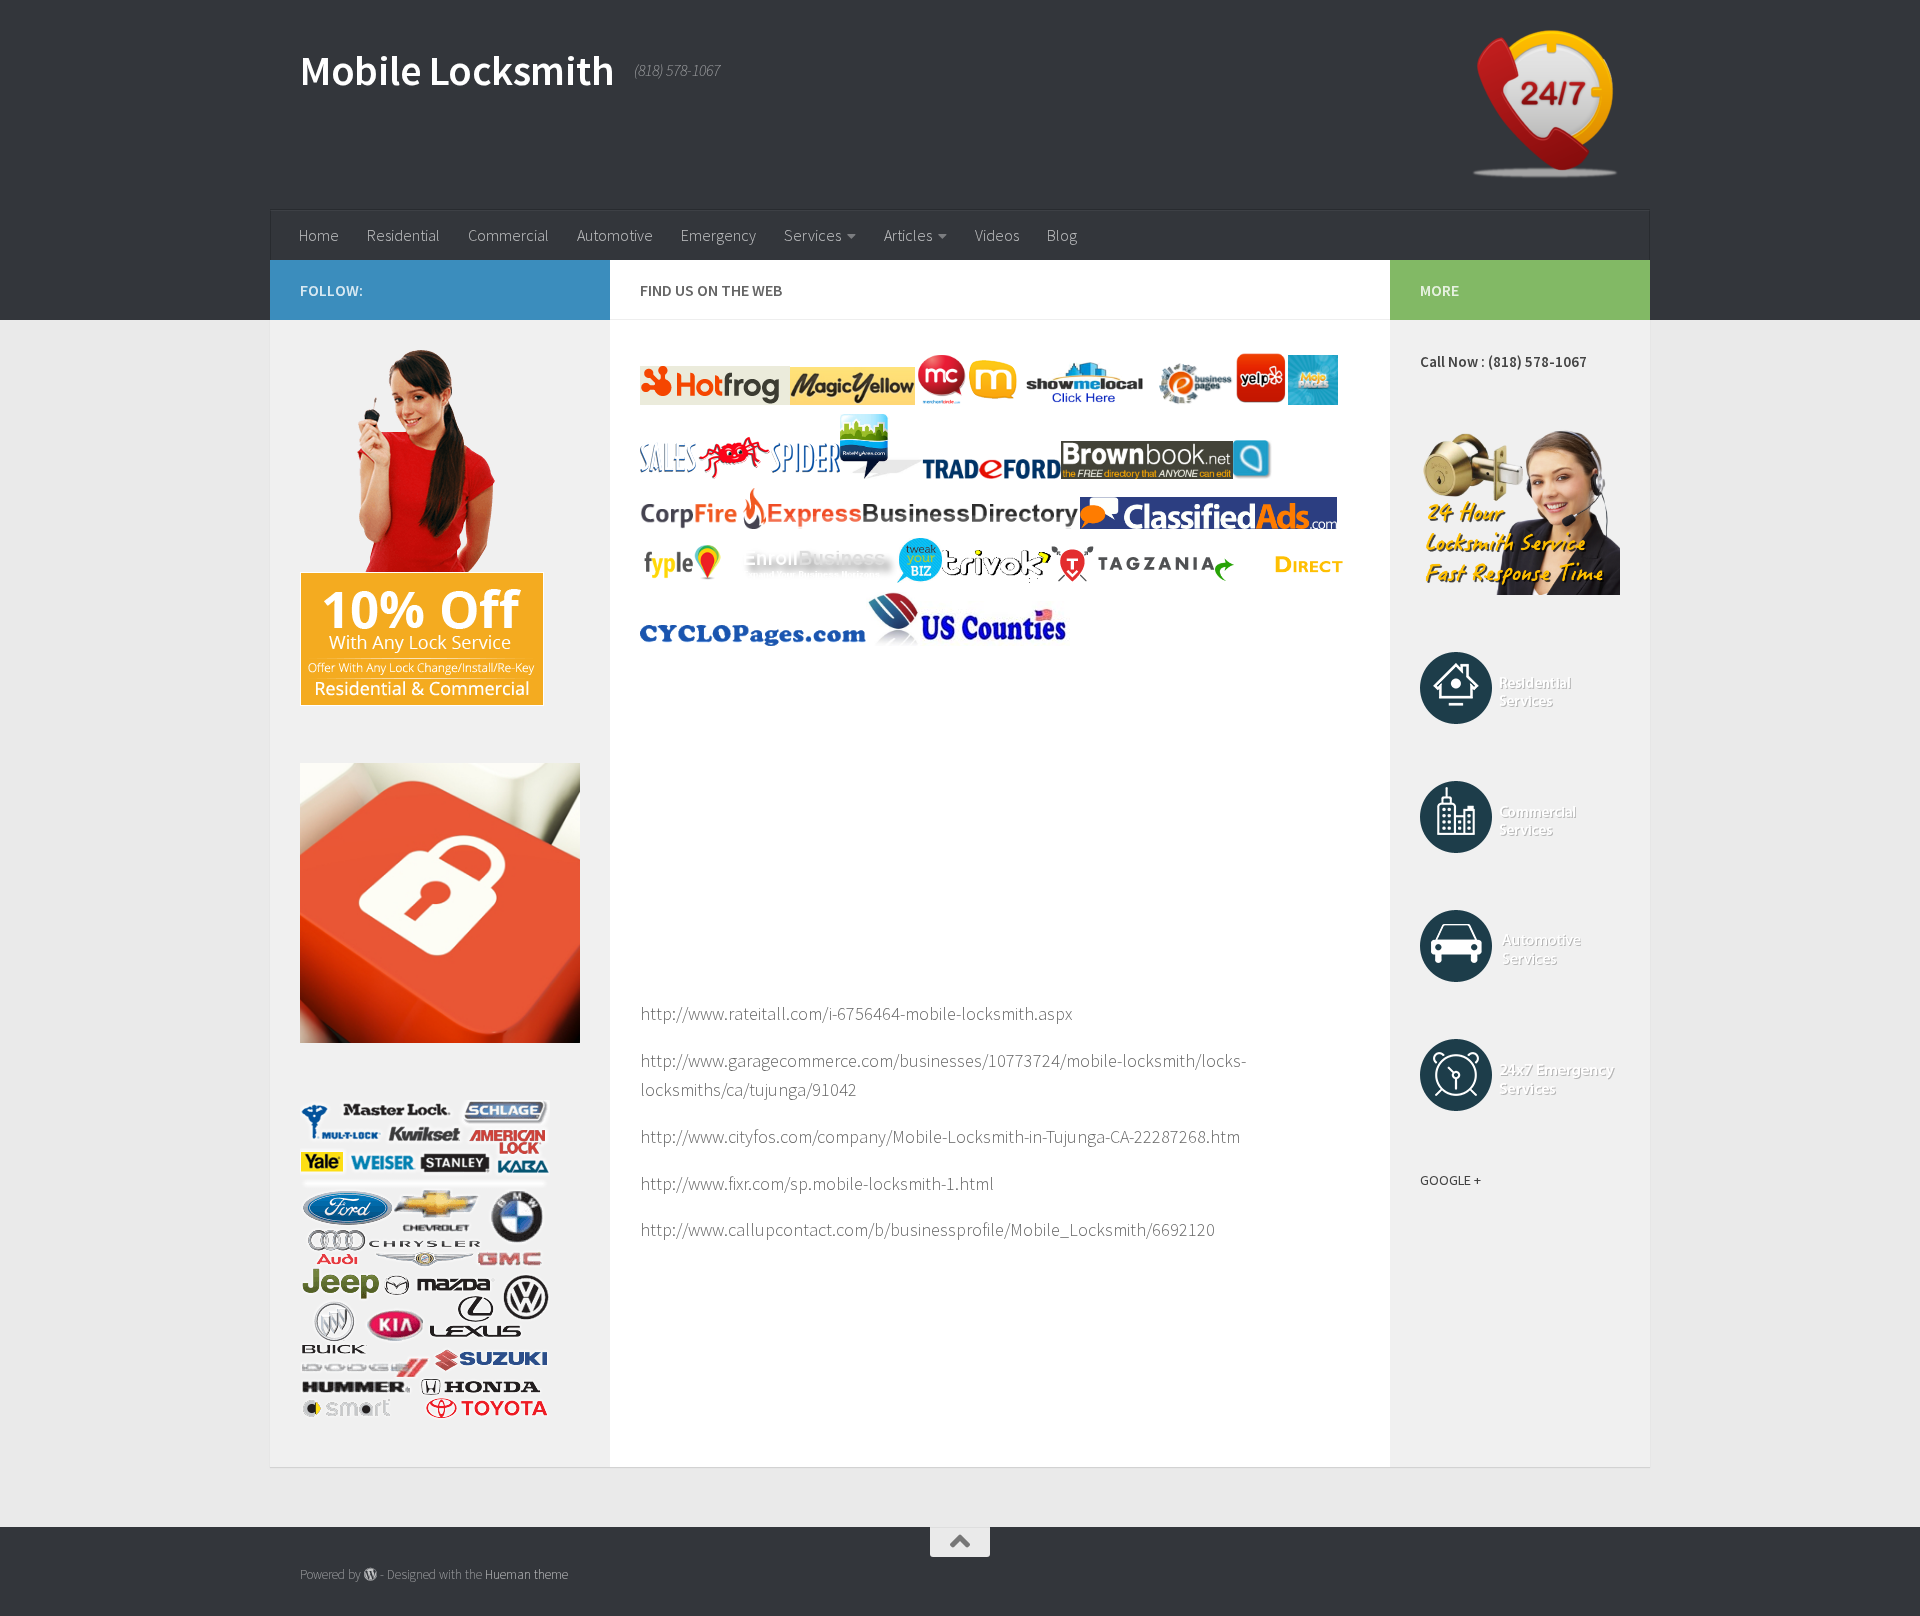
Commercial (508, 235)
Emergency (718, 235)
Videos (997, 235)
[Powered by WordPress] (370, 1574)
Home (319, 235)
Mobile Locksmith (457, 70)
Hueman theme (526, 1574)
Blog (1062, 235)
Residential (403, 235)
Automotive (615, 235)
